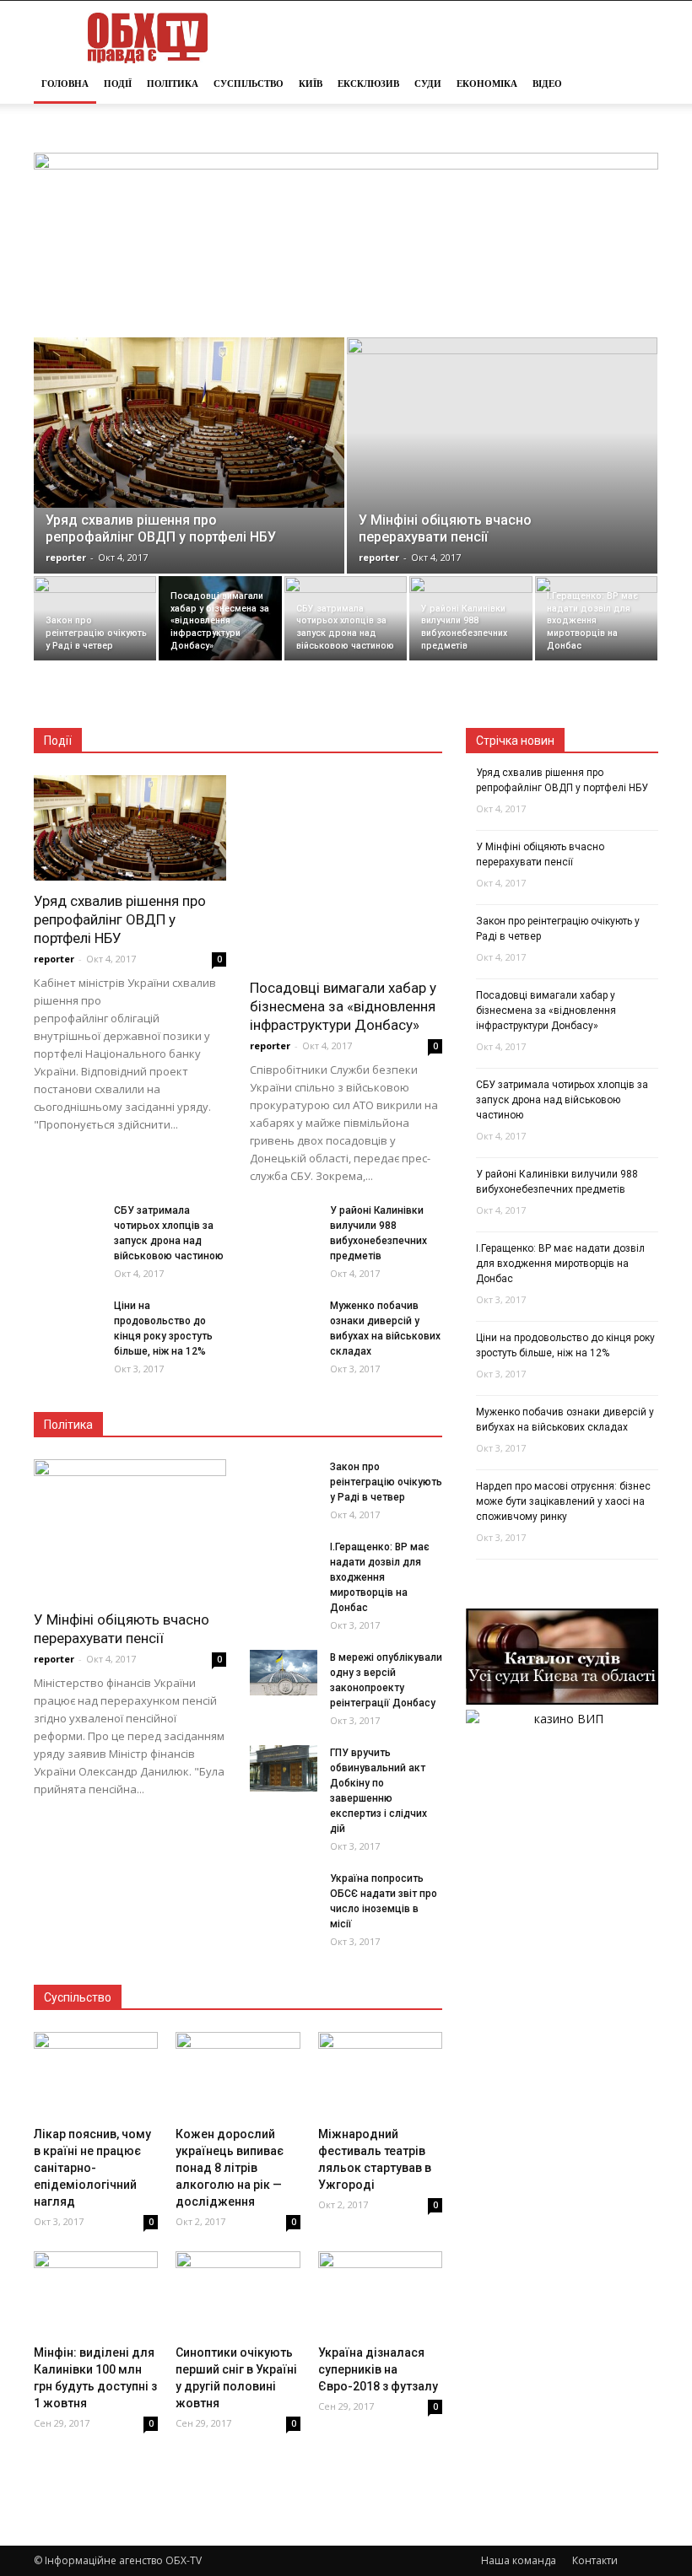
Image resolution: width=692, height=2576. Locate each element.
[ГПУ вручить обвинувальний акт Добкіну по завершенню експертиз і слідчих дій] (284, 1768)
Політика (173, 84)
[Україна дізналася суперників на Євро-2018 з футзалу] (380, 2294)
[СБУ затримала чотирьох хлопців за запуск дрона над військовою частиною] (346, 618)
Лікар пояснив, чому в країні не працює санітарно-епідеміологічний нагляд (92, 2168)
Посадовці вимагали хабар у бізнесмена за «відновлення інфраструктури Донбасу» (343, 1006)
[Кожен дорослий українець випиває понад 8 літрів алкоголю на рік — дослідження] (238, 2075)
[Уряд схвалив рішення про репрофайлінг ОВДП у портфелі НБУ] (189, 423)
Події (118, 84)
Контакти (595, 2560)
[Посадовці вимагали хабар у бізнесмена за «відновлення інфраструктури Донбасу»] (220, 618)
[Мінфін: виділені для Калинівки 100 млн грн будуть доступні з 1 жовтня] (96, 2294)
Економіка (487, 84)
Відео (547, 84)
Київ (311, 84)
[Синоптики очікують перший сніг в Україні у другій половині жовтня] (238, 2294)
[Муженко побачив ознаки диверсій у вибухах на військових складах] (284, 1332)
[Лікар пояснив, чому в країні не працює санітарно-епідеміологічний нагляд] (96, 2075)
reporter (66, 557)
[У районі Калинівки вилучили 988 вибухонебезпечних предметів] (470, 618)
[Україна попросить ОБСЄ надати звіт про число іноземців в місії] (284, 1905)
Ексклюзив (368, 84)
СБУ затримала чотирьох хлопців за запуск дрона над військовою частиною (562, 1100)
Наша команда (519, 2560)
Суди (428, 84)
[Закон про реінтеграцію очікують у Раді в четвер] (95, 618)
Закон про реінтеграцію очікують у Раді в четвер (386, 1482)
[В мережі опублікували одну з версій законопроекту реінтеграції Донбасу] (284, 1672)
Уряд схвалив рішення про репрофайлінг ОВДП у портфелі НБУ (120, 919)
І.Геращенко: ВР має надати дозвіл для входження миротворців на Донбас (380, 1577)
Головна (65, 84)
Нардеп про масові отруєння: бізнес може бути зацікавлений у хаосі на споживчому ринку (563, 1501)
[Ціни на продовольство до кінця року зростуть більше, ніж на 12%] (68, 1332)
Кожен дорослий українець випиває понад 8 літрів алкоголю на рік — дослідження (230, 2168)
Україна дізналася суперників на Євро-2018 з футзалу (378, 2369)
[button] (638, 84)
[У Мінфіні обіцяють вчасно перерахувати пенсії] (502, 454)
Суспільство (249, 84)
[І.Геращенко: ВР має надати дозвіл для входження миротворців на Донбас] (596, 618)
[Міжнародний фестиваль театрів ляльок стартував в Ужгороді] (380, 2075)
